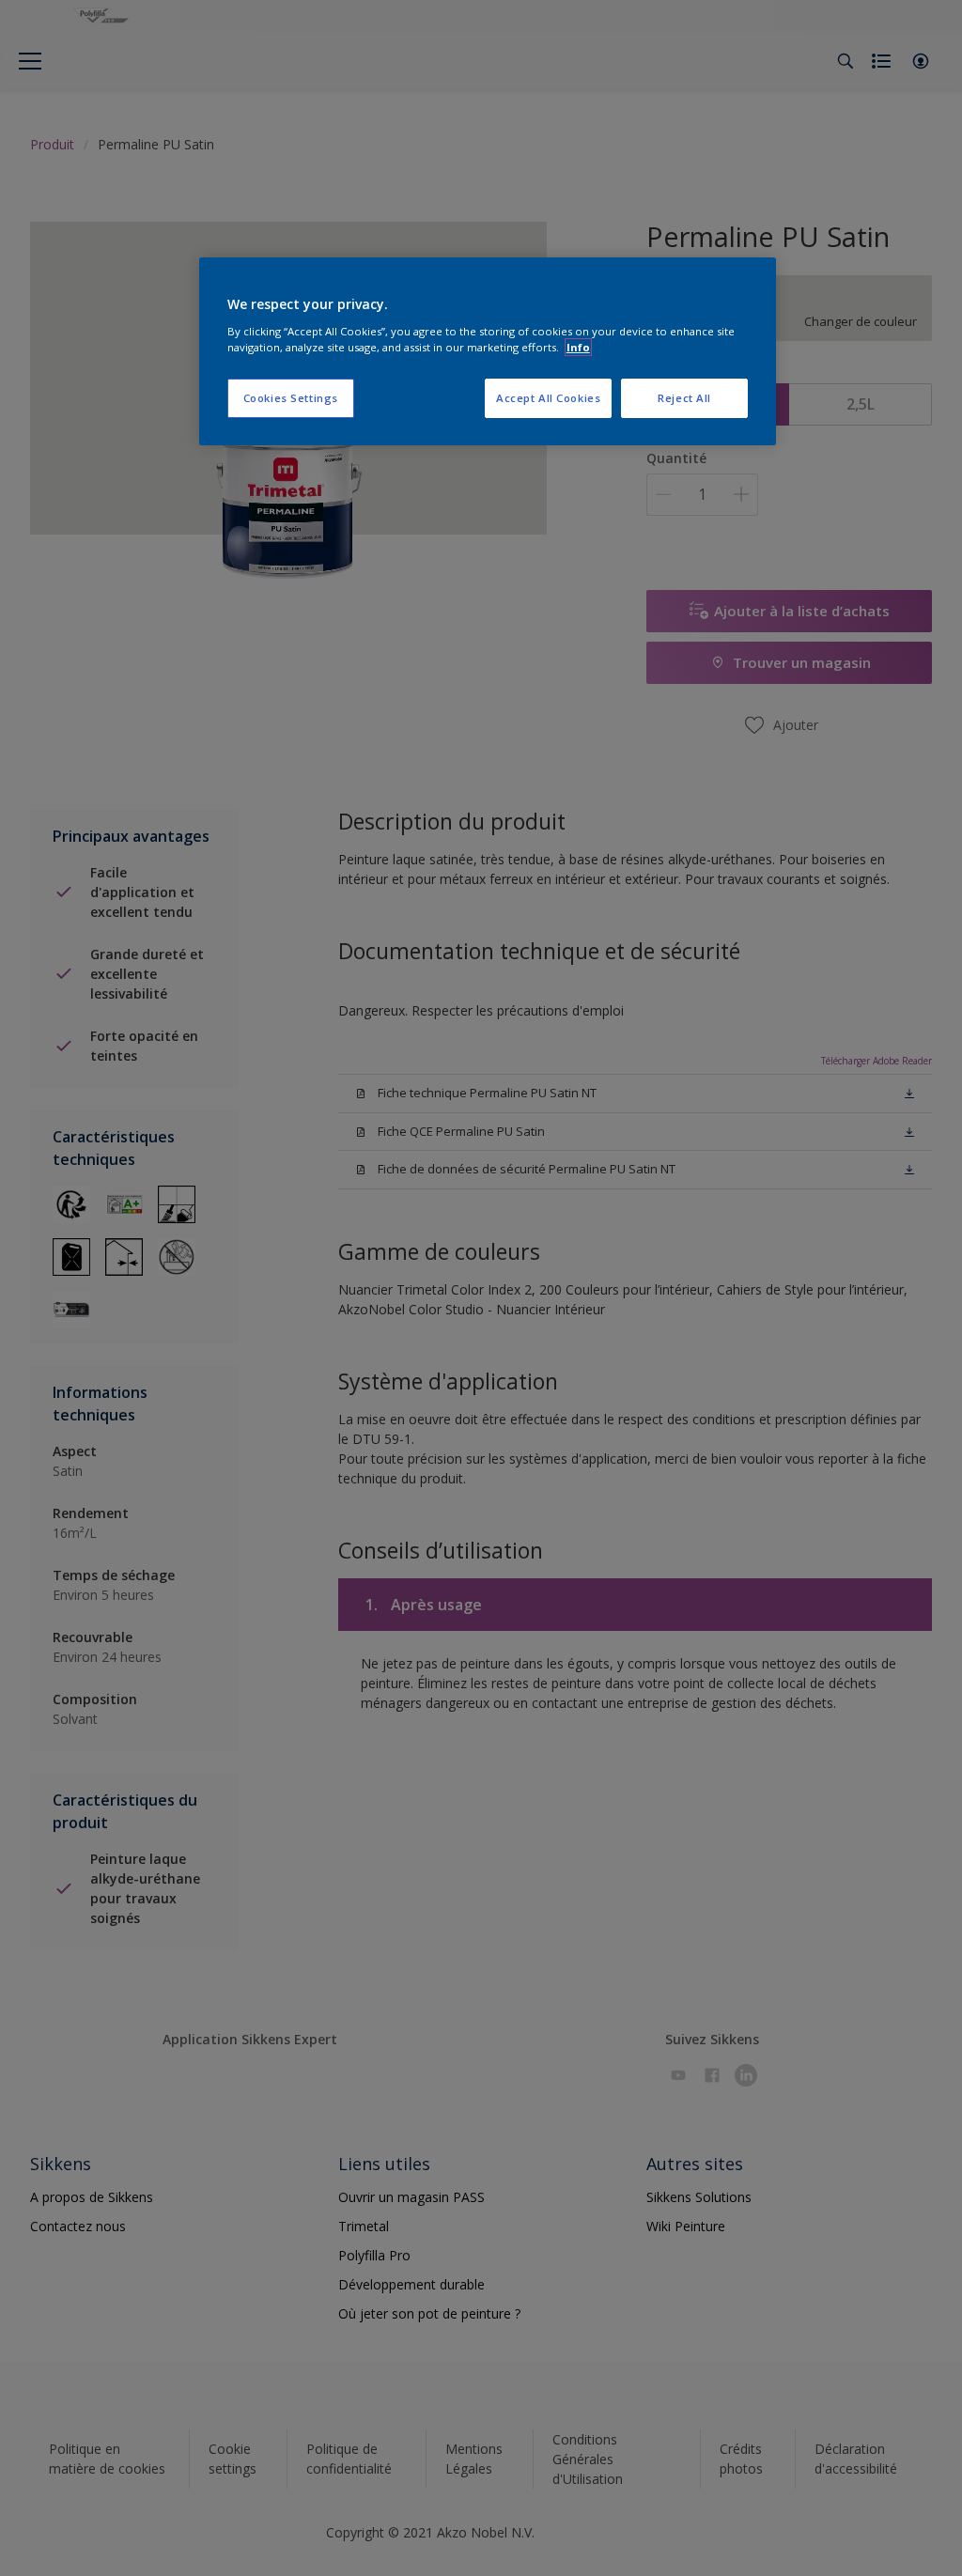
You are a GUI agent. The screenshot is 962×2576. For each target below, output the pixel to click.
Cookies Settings (291, 398)
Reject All (684, 398)
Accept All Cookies (548, 398)
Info (578, 347)
